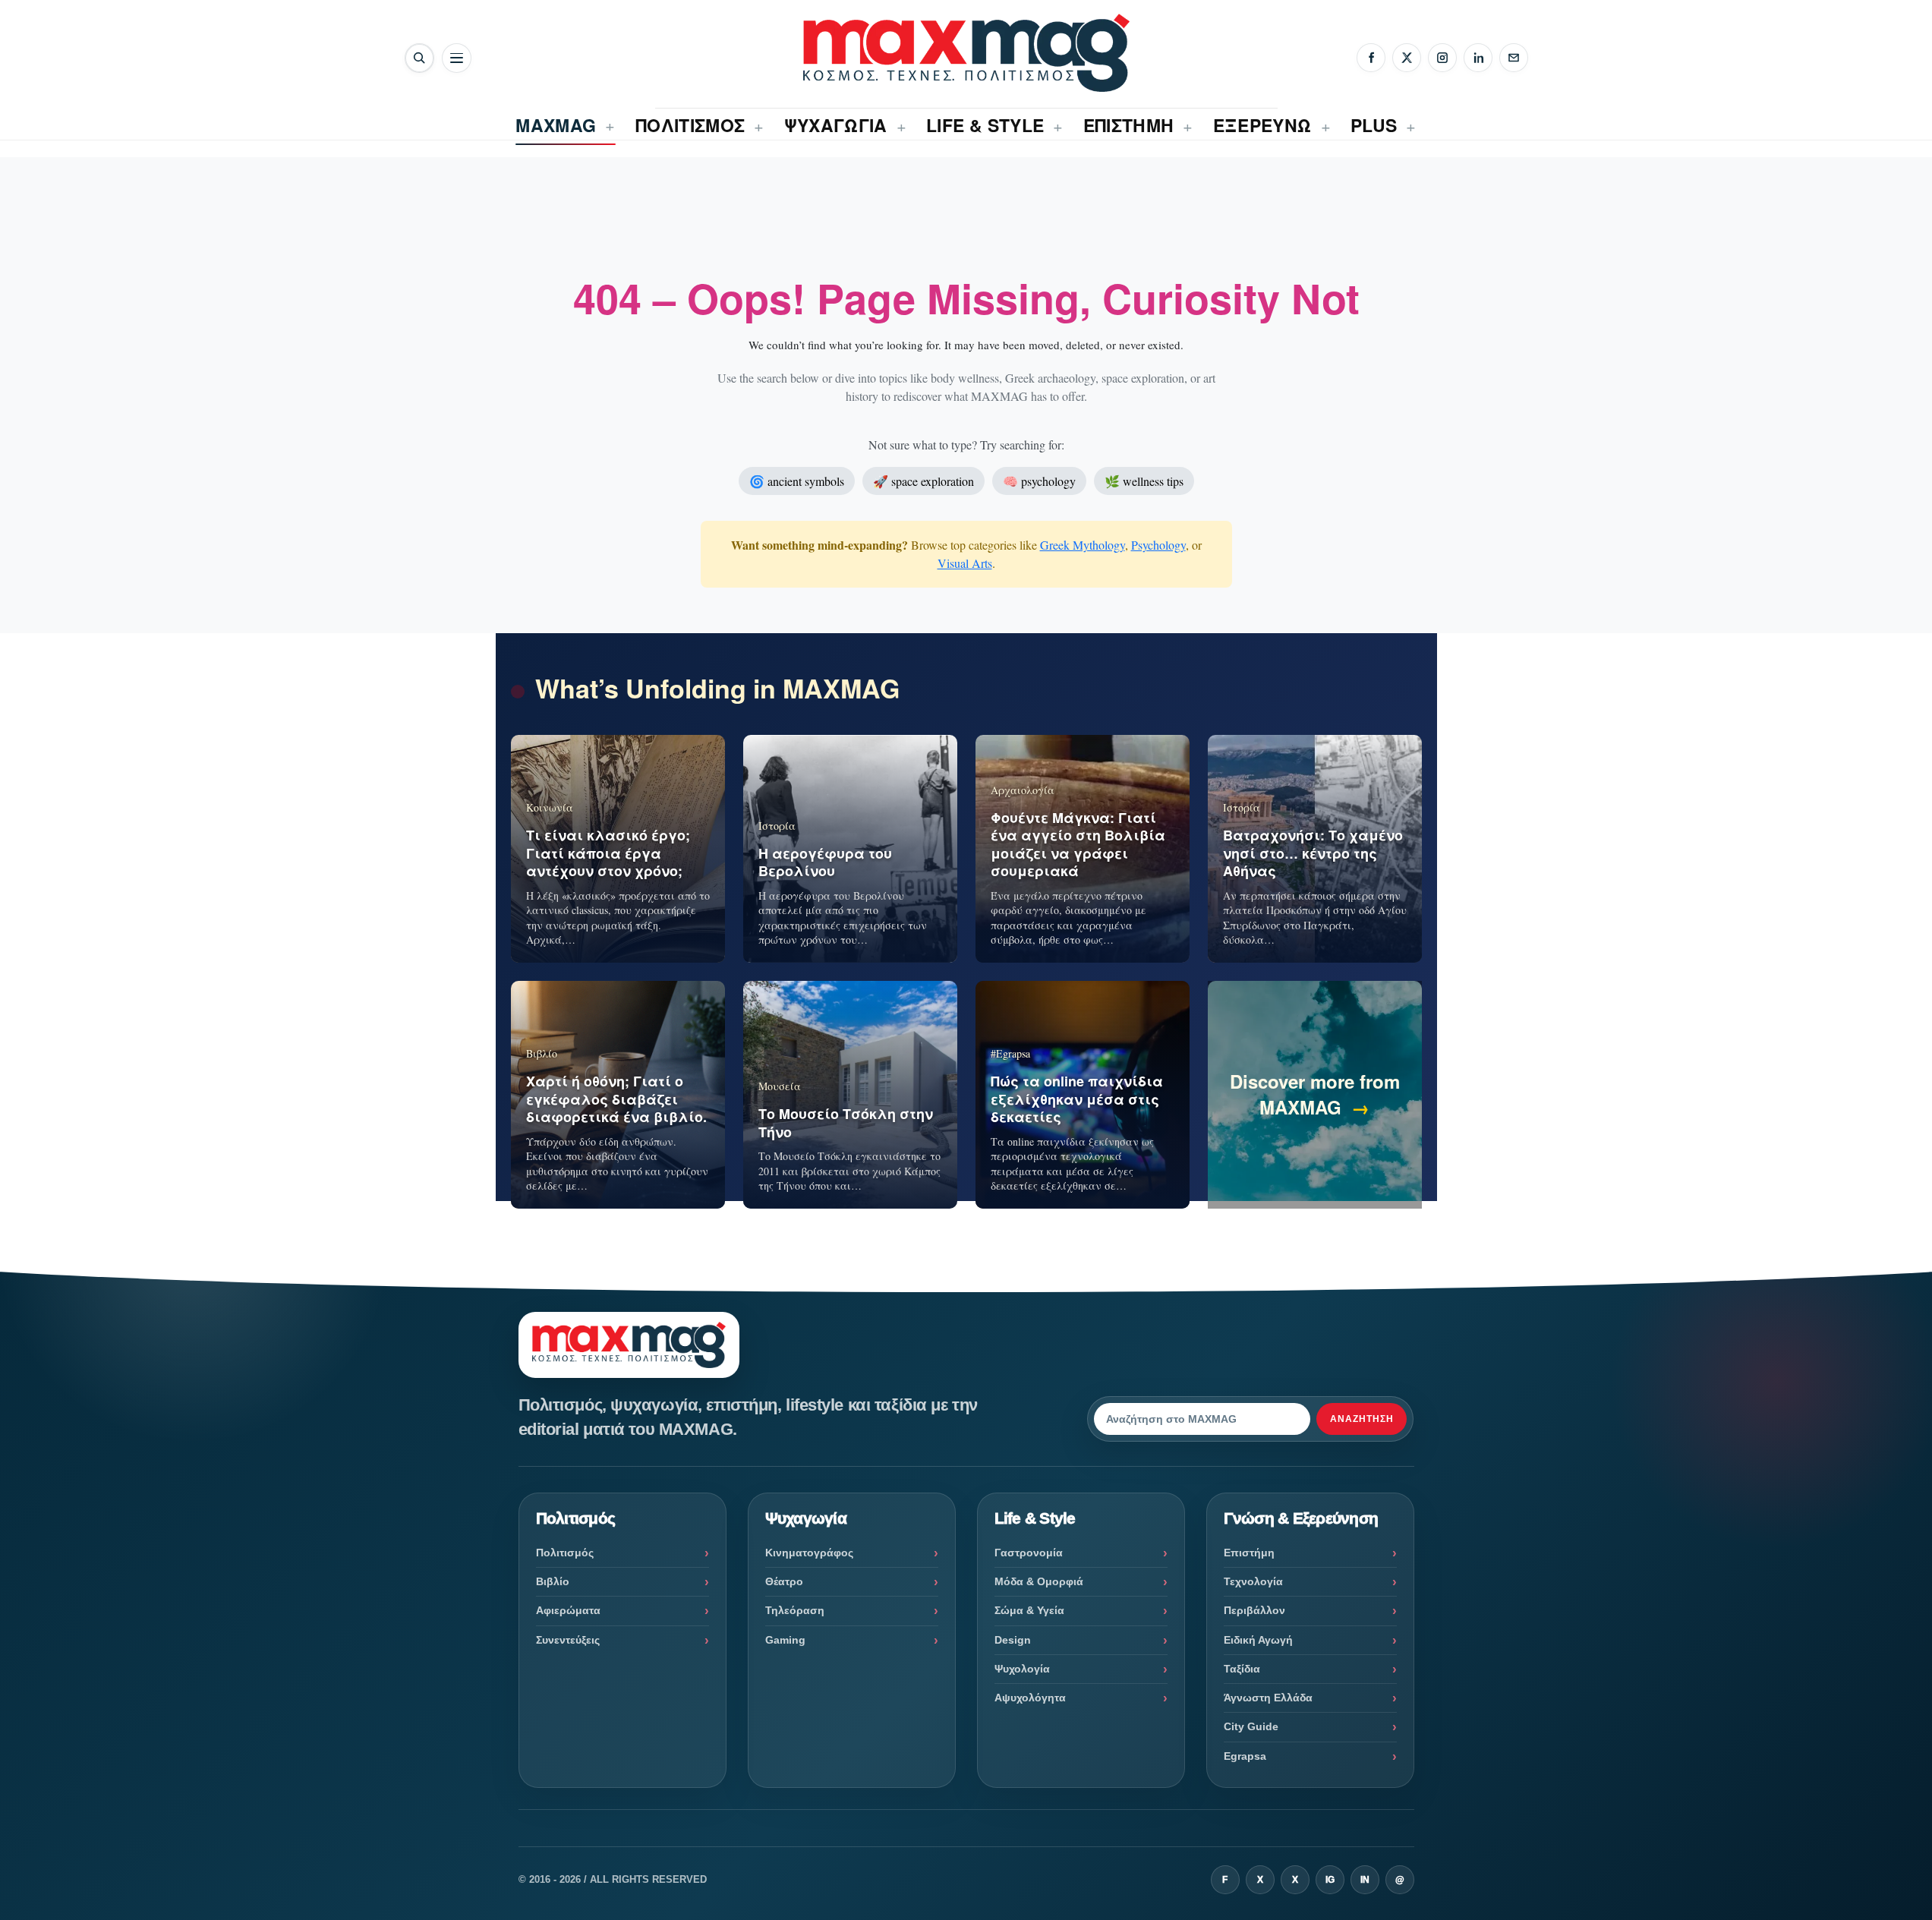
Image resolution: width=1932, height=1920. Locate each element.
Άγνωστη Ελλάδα (1268, 1698)
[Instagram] (1442, 58)
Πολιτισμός (565, 1553)
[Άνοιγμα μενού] (457, 58)
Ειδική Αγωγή (1258, 1640)
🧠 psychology (1039, 481)
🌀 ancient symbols (797, 481)
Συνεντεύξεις (568, 1640)
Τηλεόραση (795, 1610)
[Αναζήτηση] (419, 58)
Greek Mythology (1083, 545)
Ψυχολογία (1022, 1669)
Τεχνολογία (1253, 1581)
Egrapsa (1245, 1756)
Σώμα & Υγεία (1029, 1610)
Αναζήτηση (1362, 1419)
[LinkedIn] (1478, 58)
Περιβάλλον (1254, 1610)
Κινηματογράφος (809, 1553)
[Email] (1514, 58)
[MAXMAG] (966, 53)
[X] (1407, 58)
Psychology (1158, 545)
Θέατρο (784, 1581)
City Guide (1251, 1726)
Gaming (785, 1640)
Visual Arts (965, 563)
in (1365, 1880)
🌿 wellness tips (1144, 481)
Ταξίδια (1242, 1669)
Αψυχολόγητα (1030, 1698)
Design (1013, 1640)
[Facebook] (1371, 58)
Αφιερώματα (568, 1610)
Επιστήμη (1249, 1553)
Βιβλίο (553, 1581)
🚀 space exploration (923, 481)
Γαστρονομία (1029, 1553)
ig (1330, 1880)
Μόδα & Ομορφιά (1039, 1581)
